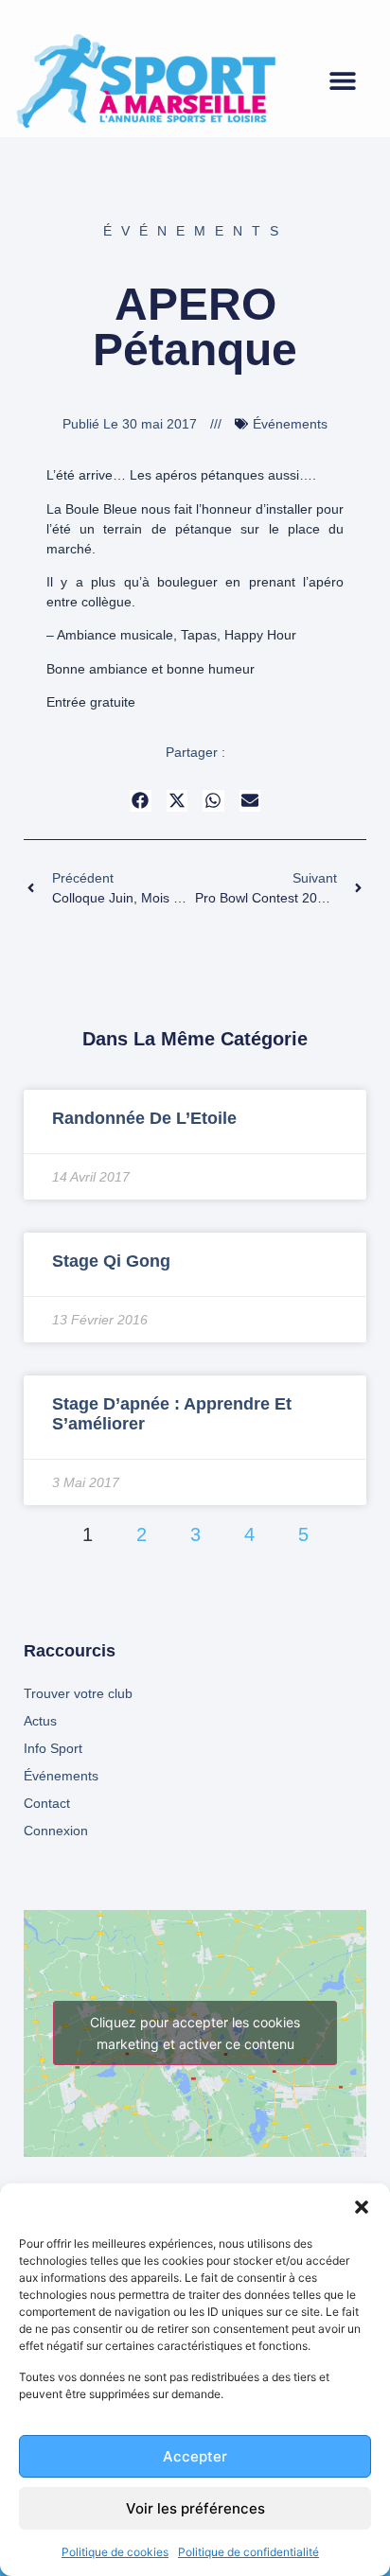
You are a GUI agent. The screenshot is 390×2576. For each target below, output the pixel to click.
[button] (362, 2207)
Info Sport (53, 1748)
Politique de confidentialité (248, 2552)
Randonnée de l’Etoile (144, 1118)
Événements (195, 231)
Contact (47, 1803)
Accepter (195, 2456)
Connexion (56, 1831)
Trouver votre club (78, 1693)
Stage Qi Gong (111, 1261)
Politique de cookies (115, 2552)
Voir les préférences (195, 2508)
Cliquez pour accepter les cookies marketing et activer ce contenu (195, 2033)
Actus (40, 1721)
